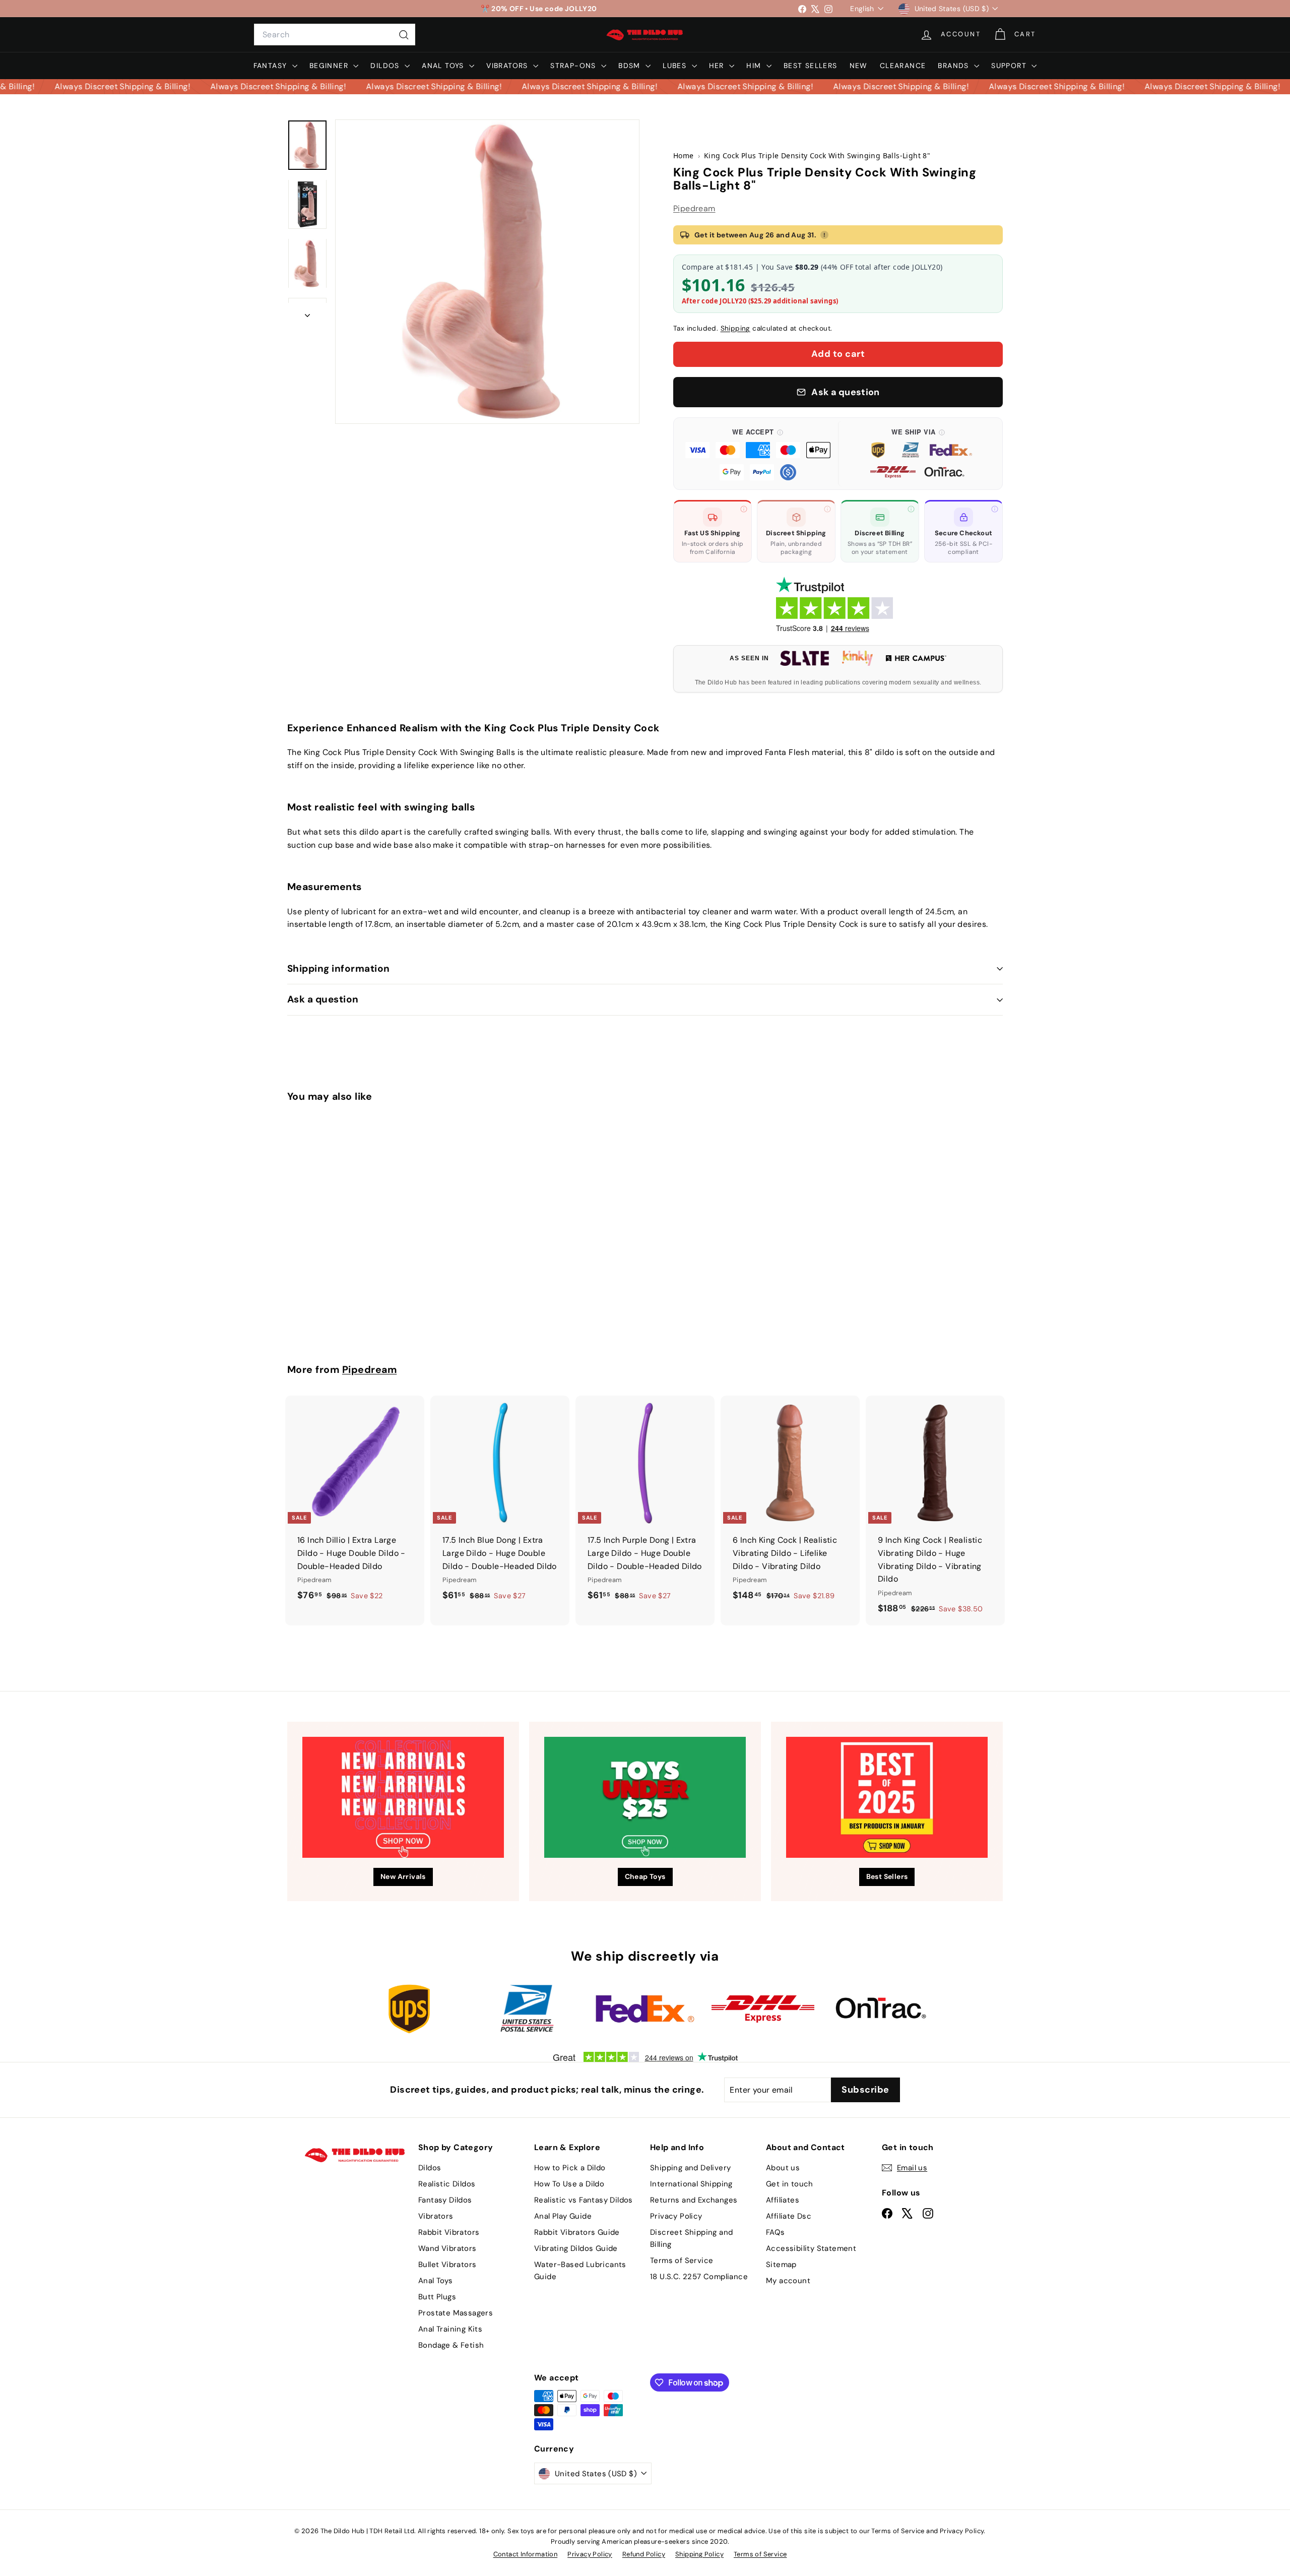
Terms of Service (682, 2260)
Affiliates (783, 2200)
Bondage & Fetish (451, 2345)
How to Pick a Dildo (570, 2168)
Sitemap (781, 2265)
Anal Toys (444, 66)
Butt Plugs (437, 2297)
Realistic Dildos (447, 2184)
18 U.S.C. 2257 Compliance (699, 2277)
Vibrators (508, 66)
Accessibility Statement (811, 2248)
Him (755, 66)
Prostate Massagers (456, 2313)
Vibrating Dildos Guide (576, 2248)
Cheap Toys (645, 1876)
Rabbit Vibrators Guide (577, 2232)
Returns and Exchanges (694, 2200)
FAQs (776, 2232)
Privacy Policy (676, 2216)
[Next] (307, 312)
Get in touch (790, 2184)
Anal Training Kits (450, 2329)
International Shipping (691, 2184)
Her (718, 66)
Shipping (735, 328)
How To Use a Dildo (569, 2184)
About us (783, 2168)
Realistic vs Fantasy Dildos (584, 2200)
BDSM (631, 66)
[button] (758, 454)
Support (1010, 66)
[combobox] (335, 35)
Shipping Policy (699, 2554)
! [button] (824, 235)
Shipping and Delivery (690, 2168)
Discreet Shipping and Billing (691, 2238)
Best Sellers (811, 66)
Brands (955, 66)
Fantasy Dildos (445, 2200)
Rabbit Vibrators (449, 2232)
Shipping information (339, 968)
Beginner (330, 66)
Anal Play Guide (563, 2216)
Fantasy (272, 66)
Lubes (676, 66)
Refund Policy (644, 2554)
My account (788, 2281)
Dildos (386, 66)
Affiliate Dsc (789, 2216)
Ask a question (323, 999)
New (859, 66)
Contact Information (526, 2554)
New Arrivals (403, 1876)
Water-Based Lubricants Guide (580, 2271)
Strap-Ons (574, 66)
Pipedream (694, 208)
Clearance (903, 66)
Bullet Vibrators (447, 2265)
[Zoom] (487, 272)
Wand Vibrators (447, 2248)
